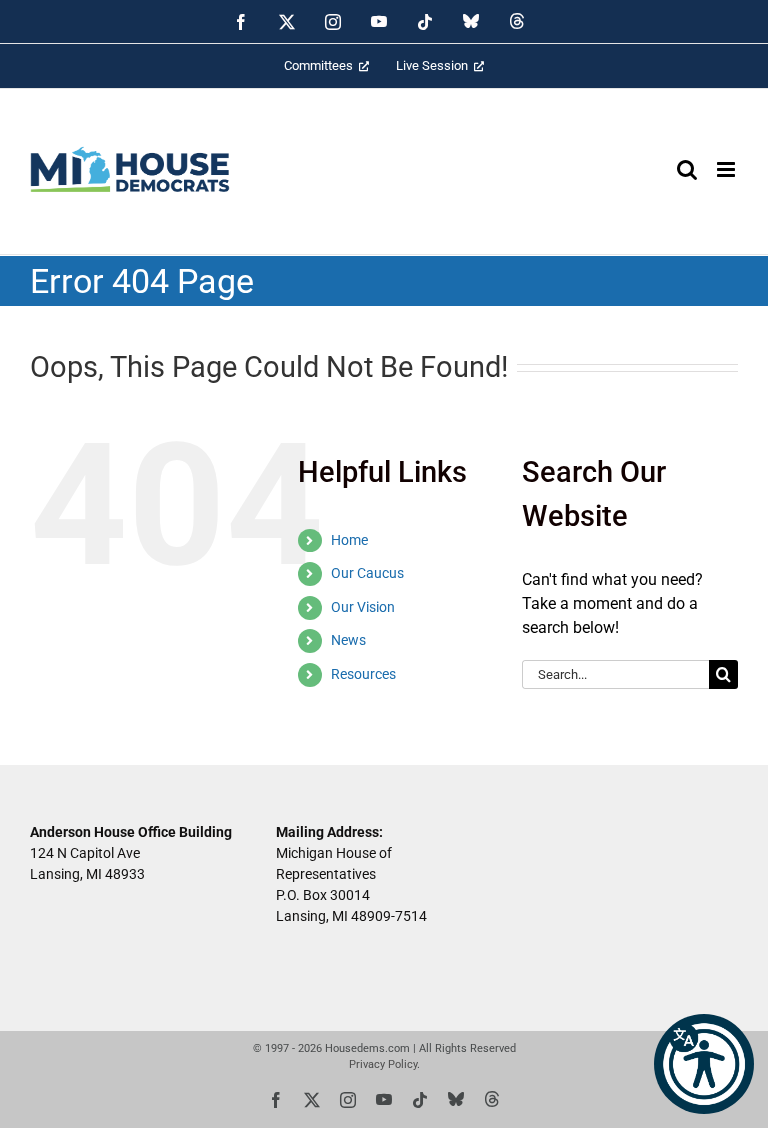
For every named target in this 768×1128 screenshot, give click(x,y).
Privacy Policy (383, 1064)
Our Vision (363, 607)
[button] (704, 1064)
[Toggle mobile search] (687, 169)
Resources (363, 674)
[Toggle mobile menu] (727, 169)
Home (349, 540)
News (348, 640)
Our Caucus (367, 573)
